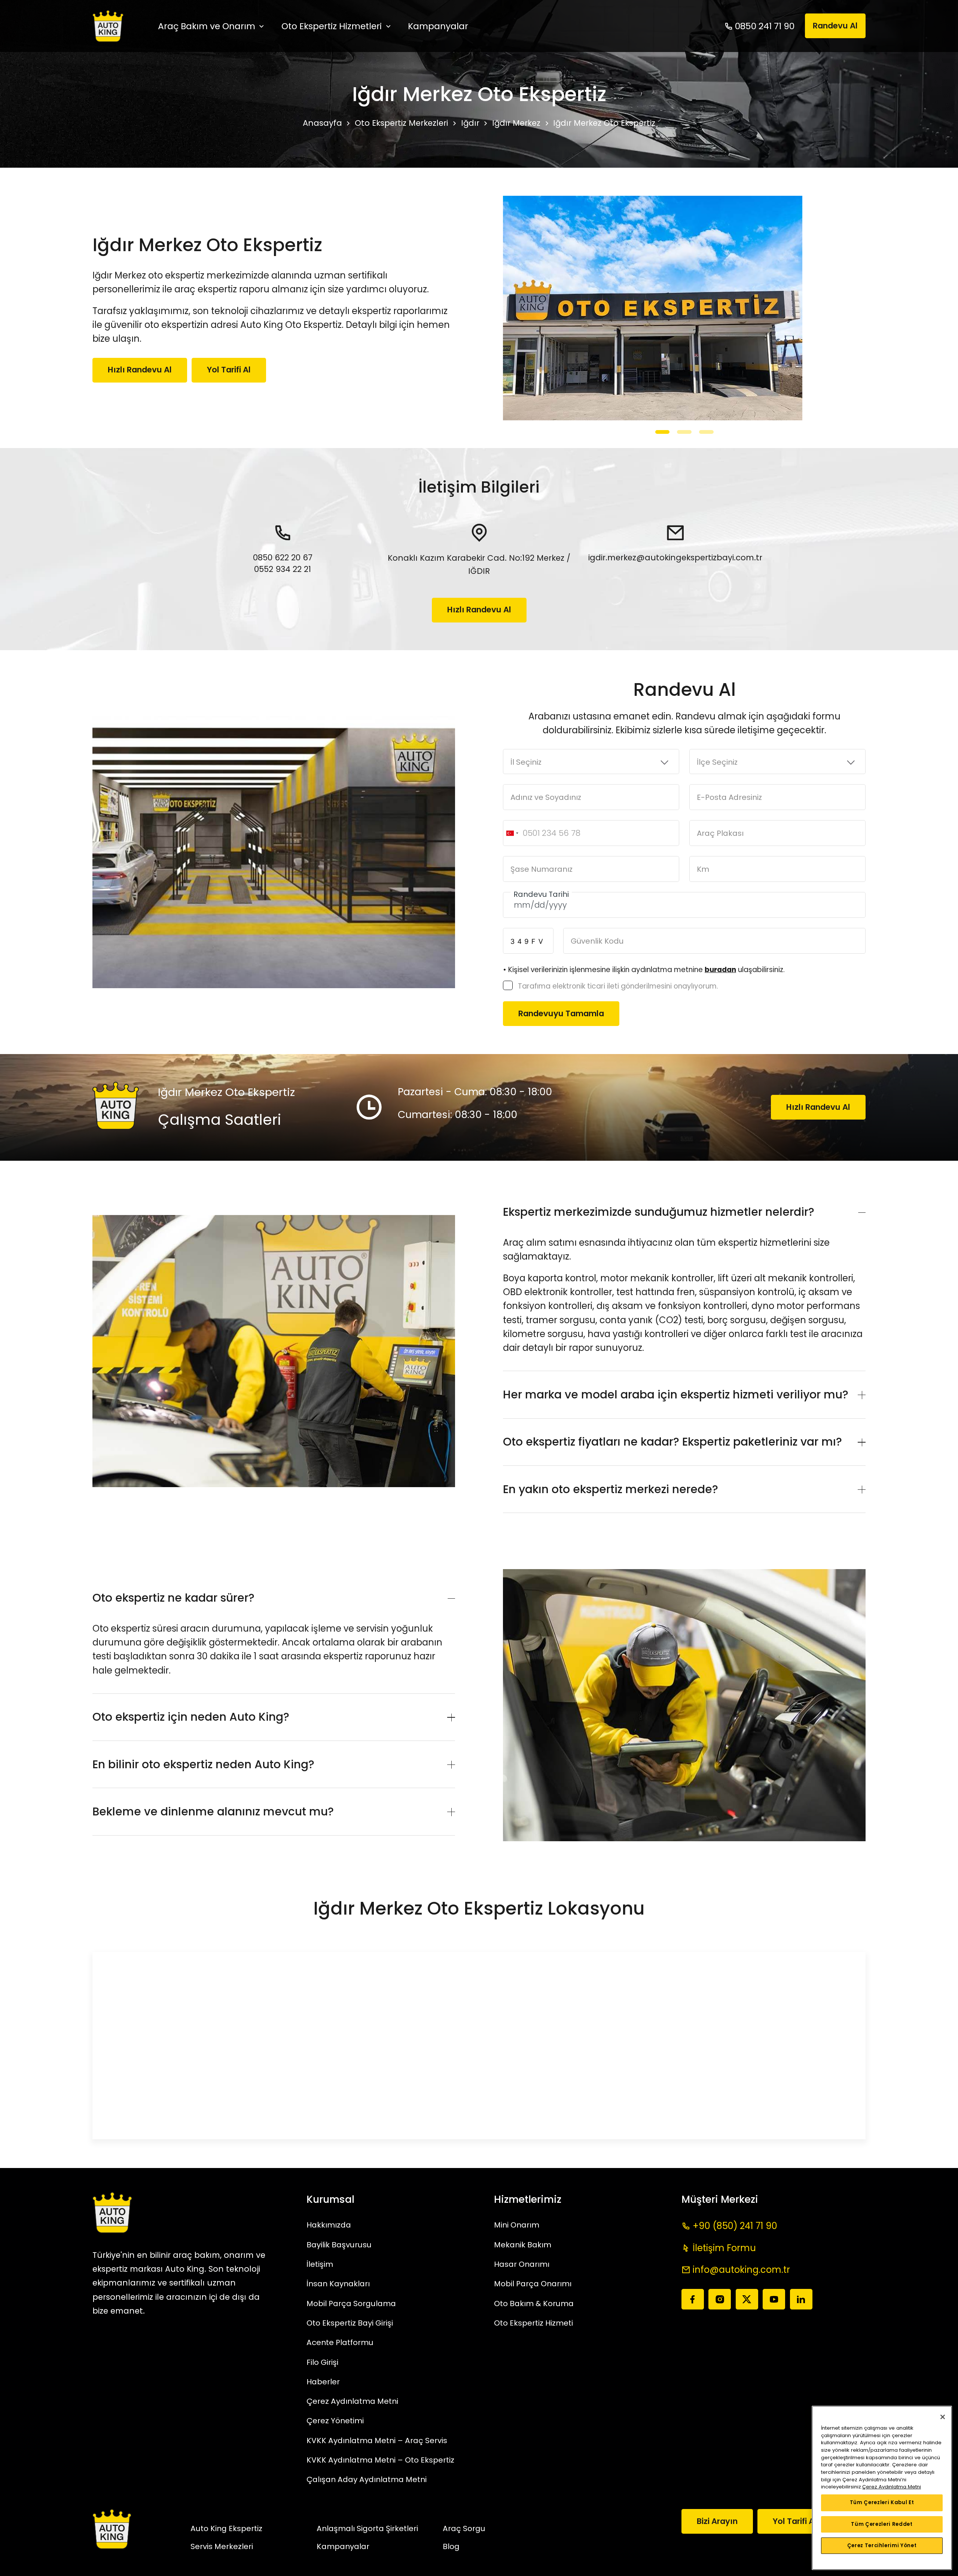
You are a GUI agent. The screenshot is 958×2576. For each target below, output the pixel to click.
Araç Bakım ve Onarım (207, 26)
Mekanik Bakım (523, 2245)
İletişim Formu (724, 2248)
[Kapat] (943, 2417)
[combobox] (512, 833)
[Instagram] (720, 2299)
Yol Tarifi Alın (798, 2521)
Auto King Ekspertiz (226, 2528)
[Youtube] (774, 2299)
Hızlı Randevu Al (140, 370)
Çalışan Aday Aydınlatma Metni (367, 2479)
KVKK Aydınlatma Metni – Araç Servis (377, 2440)
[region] (882, 2488)
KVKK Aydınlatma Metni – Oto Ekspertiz (380, 2460)
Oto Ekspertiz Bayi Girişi (350, 2323)
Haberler (323, 2382)
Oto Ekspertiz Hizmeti (533, 2323)
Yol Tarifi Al (229, 370)
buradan (720, 970)
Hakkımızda (329, 2225)
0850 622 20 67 (283, 558)
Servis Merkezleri (222, 2546)
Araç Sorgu (464, 2528)
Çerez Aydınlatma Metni (352, 2401)
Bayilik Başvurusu (339, 2245)
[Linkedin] (801, 2299)
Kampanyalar (343, 2546)
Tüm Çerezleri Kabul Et (882, 2502)
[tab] (662, 432)
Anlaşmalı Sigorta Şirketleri (367, 2528)
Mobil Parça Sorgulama (351, 2304)
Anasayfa (322, 123)
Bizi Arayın (717, 2521)
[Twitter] (747, 2299)
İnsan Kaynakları (338, 2284)
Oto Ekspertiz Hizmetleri (332, 26)
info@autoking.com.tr (741, 2270)
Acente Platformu (340, 2342)
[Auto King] (108, 26)
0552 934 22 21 (283, 569)
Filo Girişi (322, 2362)
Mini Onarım (517, 2225)
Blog (451, 2546)
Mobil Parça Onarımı (533, 2284)
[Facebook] (693, 2299)
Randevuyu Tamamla (561, 1013)
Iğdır (470, 123)
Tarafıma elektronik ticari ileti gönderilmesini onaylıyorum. (618, 986)
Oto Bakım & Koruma (534, 2304)
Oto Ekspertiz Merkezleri (401, 123)
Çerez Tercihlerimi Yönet (882, 2545)
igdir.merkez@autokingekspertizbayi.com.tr (675, 558)
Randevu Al (835, 26)
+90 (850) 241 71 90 (735, 2226)
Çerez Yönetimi (335, 2421)
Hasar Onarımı (522, 2264)
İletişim (320, 2264)
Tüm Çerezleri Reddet (882, 2524)
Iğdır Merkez (516, 123)
